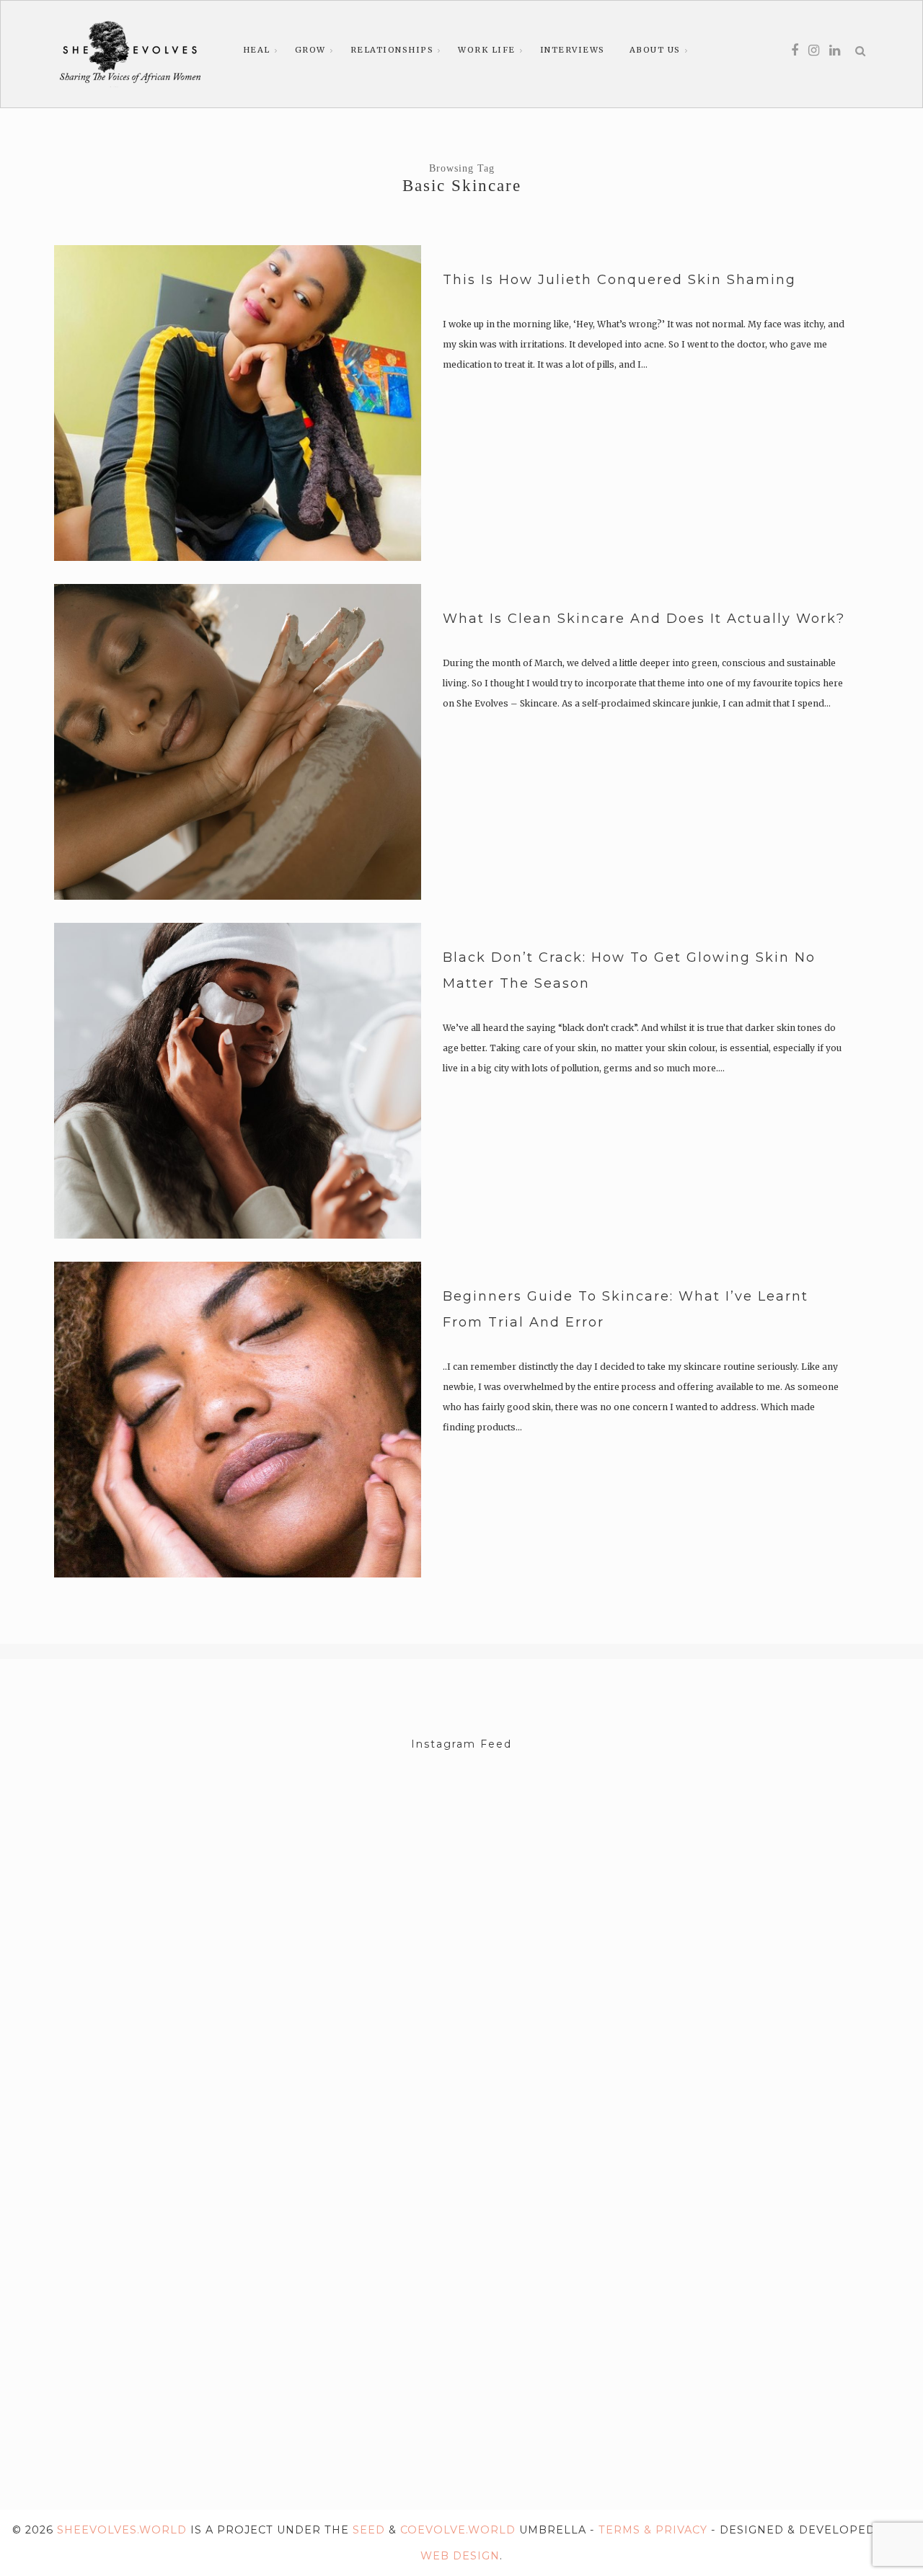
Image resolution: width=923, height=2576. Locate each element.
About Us (655, 50)
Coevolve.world (458, 2530)
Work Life (487, 50)
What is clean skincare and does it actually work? (644, 619)
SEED (369, 2530)
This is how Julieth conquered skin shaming (619, 280)
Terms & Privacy (653, 2530)
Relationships (392, 50)
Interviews (573, 50)
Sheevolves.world (122, 2530)
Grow (310, 50)
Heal (257, 50)
